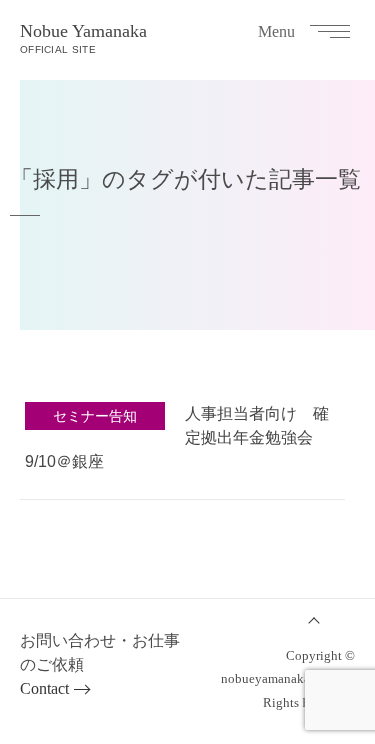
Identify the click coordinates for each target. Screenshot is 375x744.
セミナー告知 (95, 416)
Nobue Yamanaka (83, 38)
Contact (44, 688)
